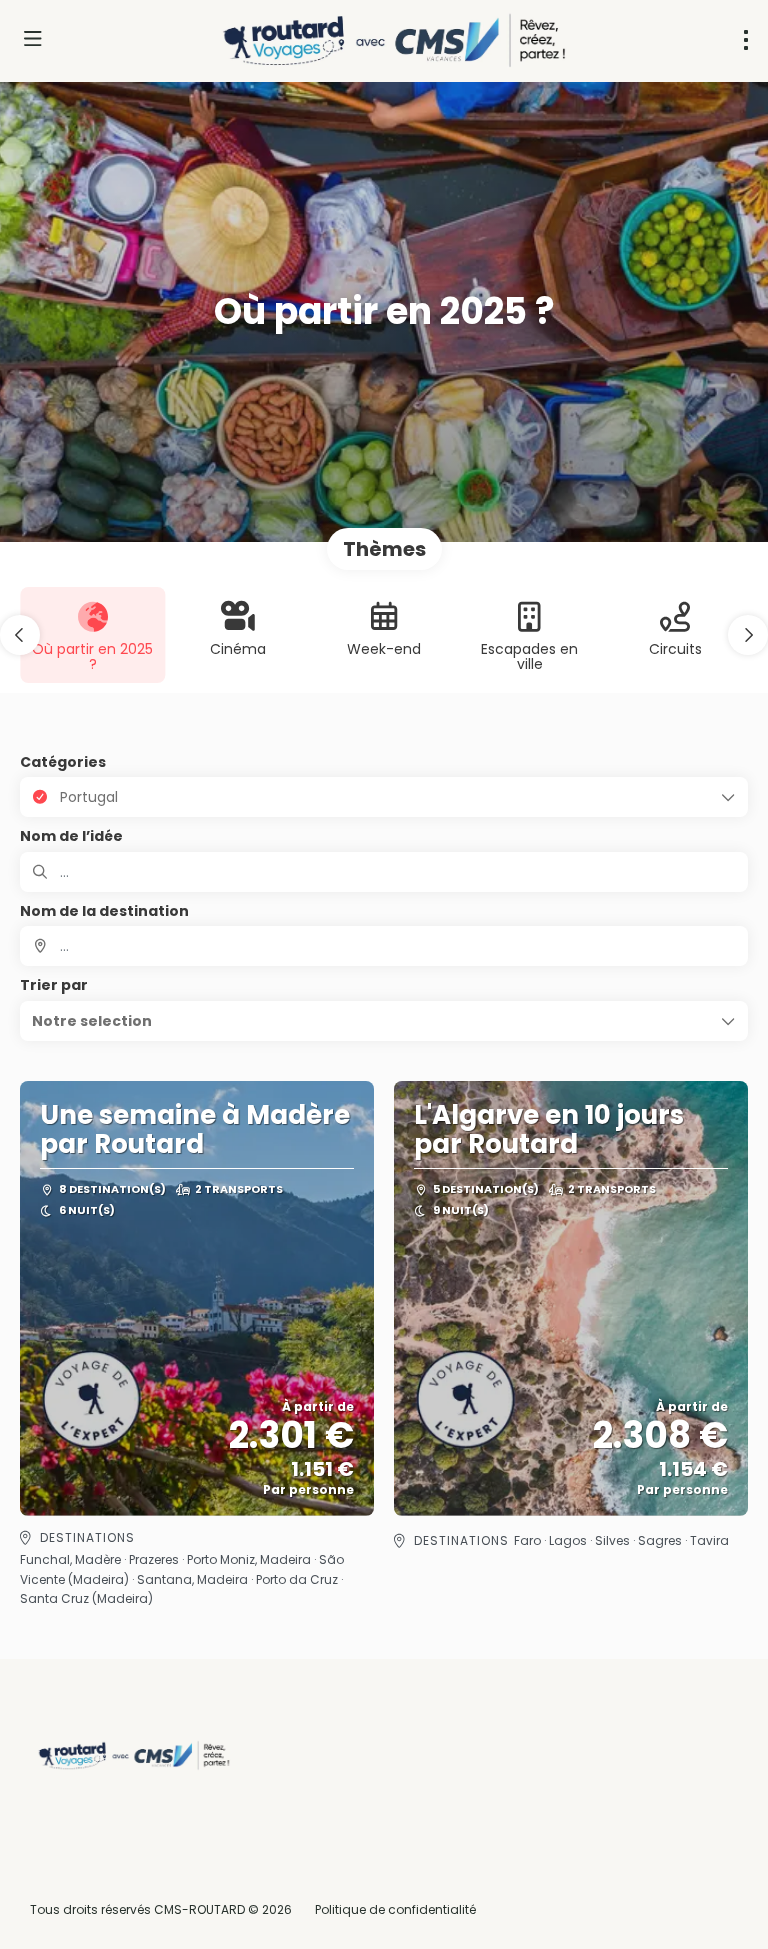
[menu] (746, 40)
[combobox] (384, 946)
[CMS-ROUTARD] (132, 1756)
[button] (20, 635)
